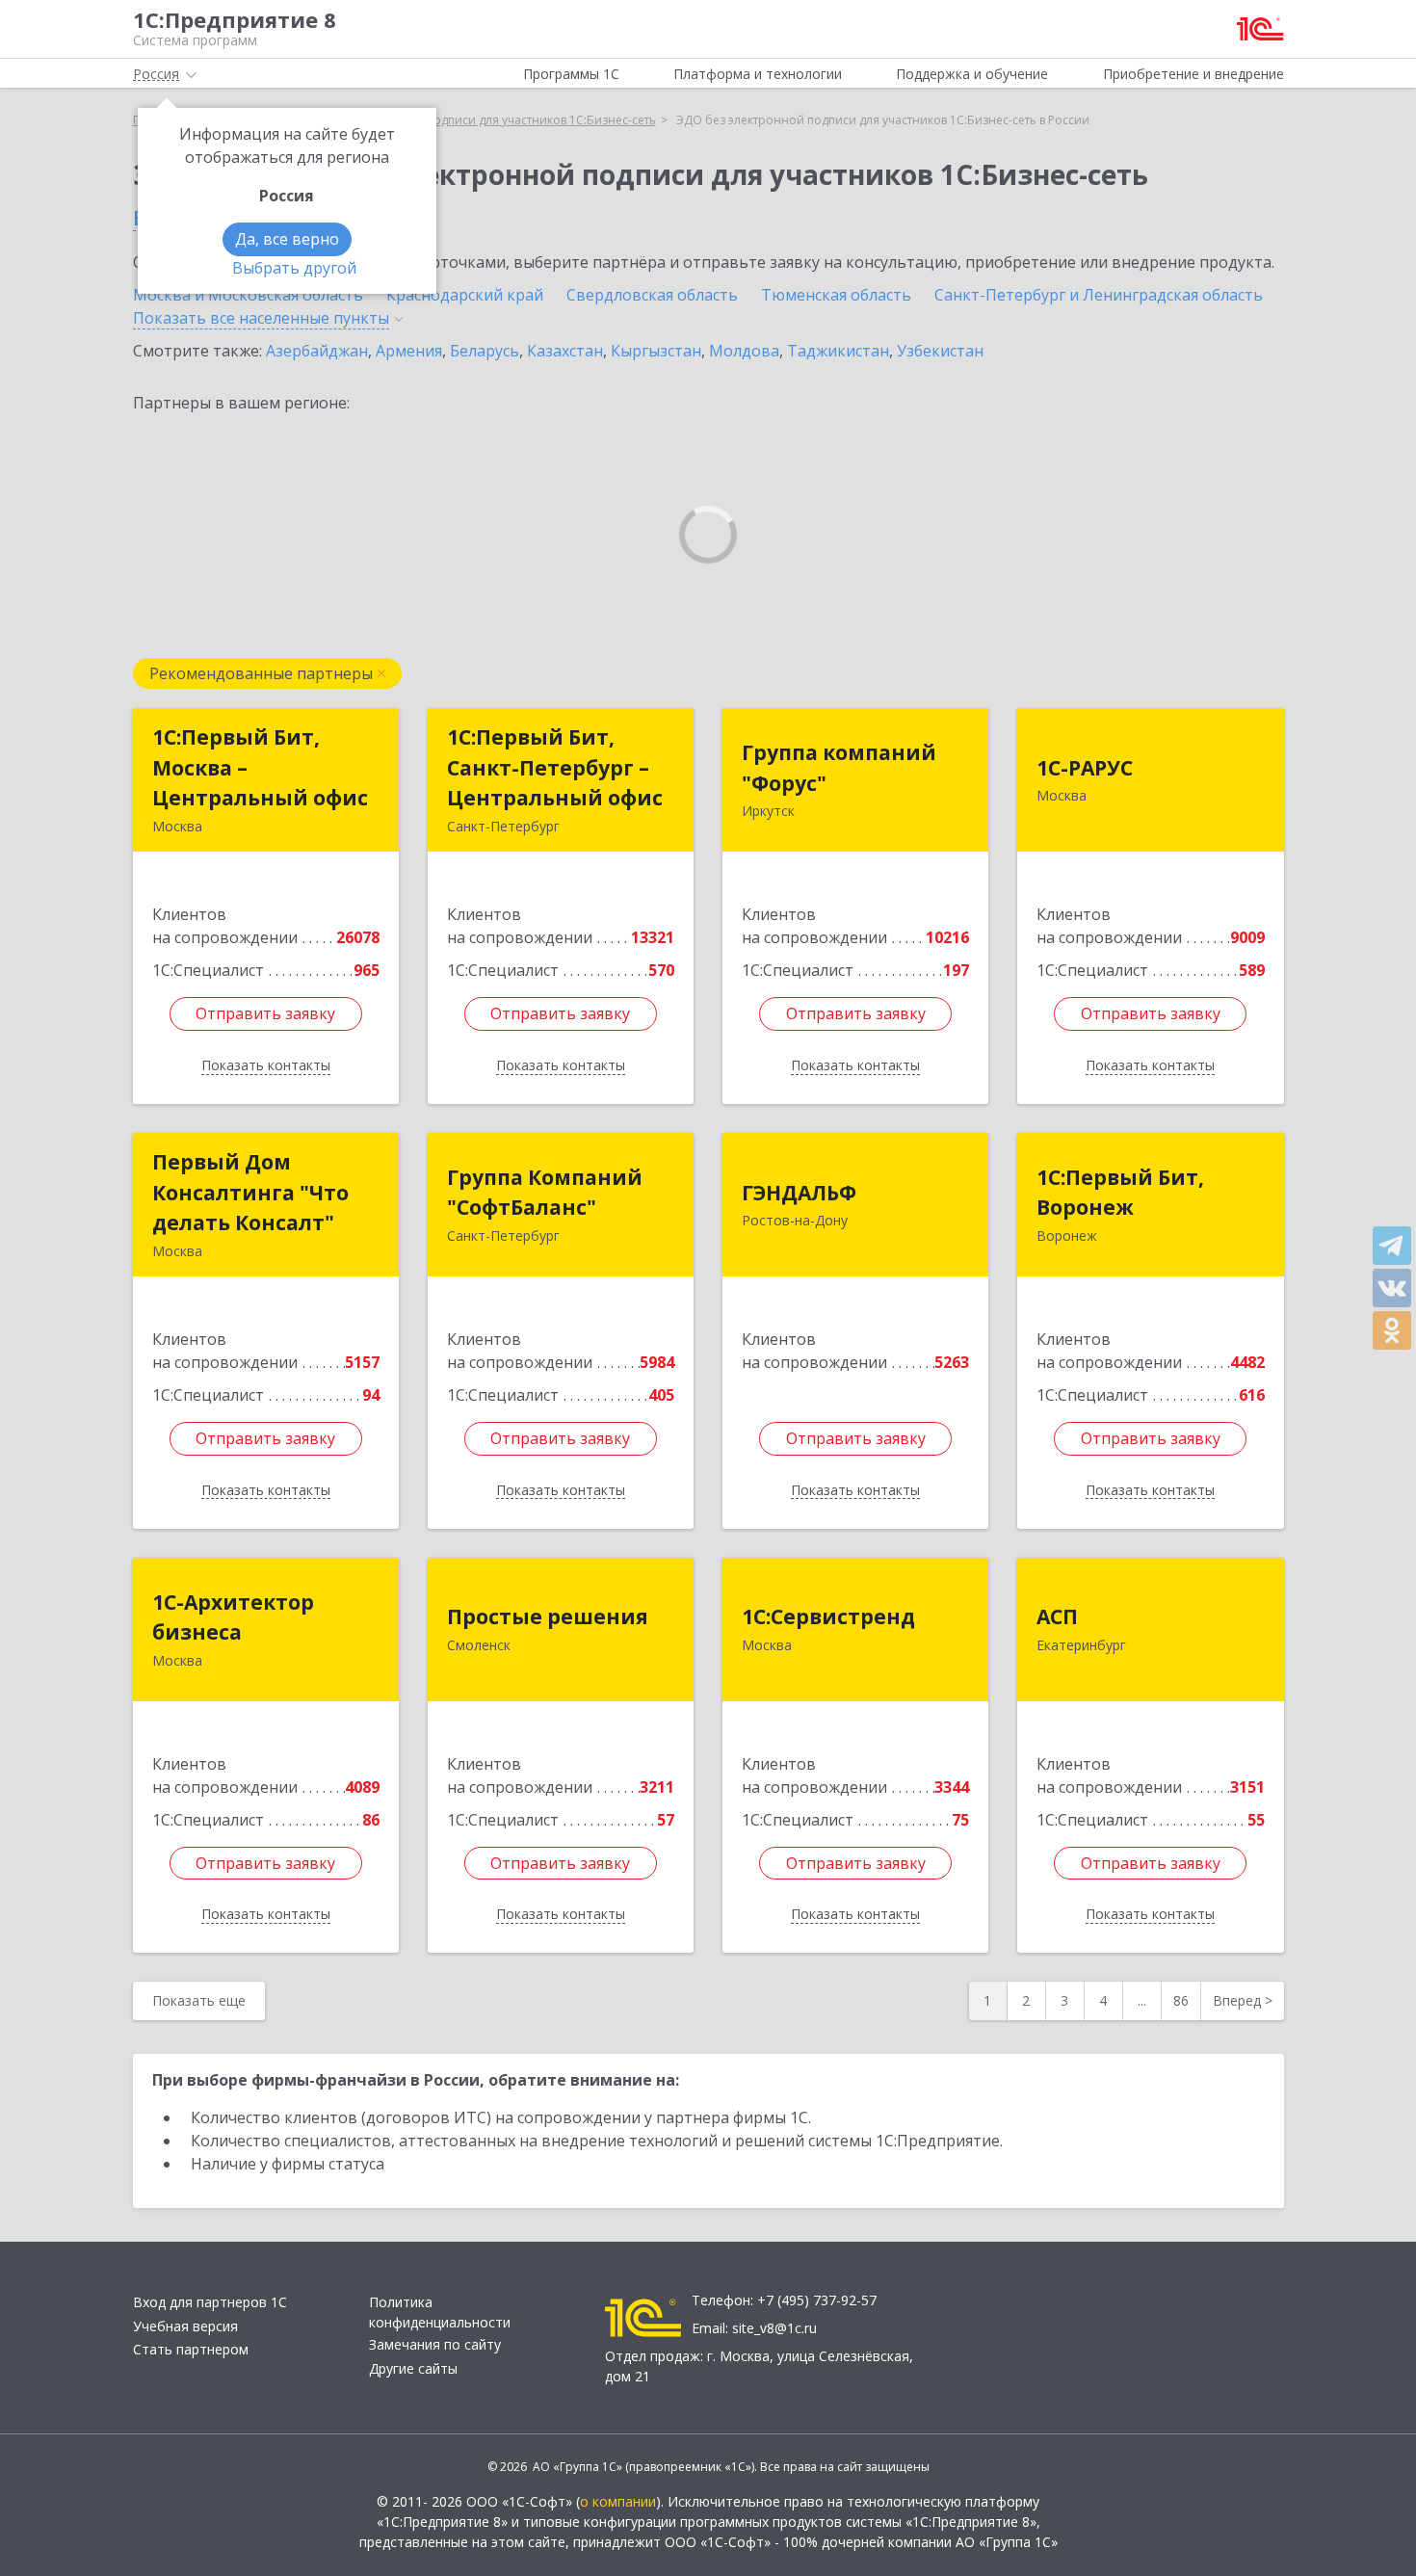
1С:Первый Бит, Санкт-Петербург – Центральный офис (555, 767)
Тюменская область (836, 295)
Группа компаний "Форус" (839, 768)
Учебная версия (185, 2326)
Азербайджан (317, 351)
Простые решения (548, 1617)
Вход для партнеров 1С (210, 2302)
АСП (1057, 1617)
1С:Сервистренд (828, 1617)
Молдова (744, 351)
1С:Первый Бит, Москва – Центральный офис (260, 767)
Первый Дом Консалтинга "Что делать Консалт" (250, 1192)
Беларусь (485, 351)
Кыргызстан (656, 351)
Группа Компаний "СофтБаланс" (545, 1193)
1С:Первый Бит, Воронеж (1120, 1193)
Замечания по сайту (435, 2344)
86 (1181, 2000)
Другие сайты (413, 2368)
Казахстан (565, 351)
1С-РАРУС (1085, 768)
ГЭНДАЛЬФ (799, 1193)
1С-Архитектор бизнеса (233, 1617)
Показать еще (199, 2000)
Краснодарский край (465, 295)
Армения (409, 351)
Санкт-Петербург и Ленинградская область (1099, 295)
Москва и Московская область (248, 295)
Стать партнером (191, 2349)
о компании (618, 2501)
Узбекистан (940, 351)
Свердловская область (652, 295)
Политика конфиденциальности (440, 2312)
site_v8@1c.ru (774, 2328)
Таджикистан (838, 351)
